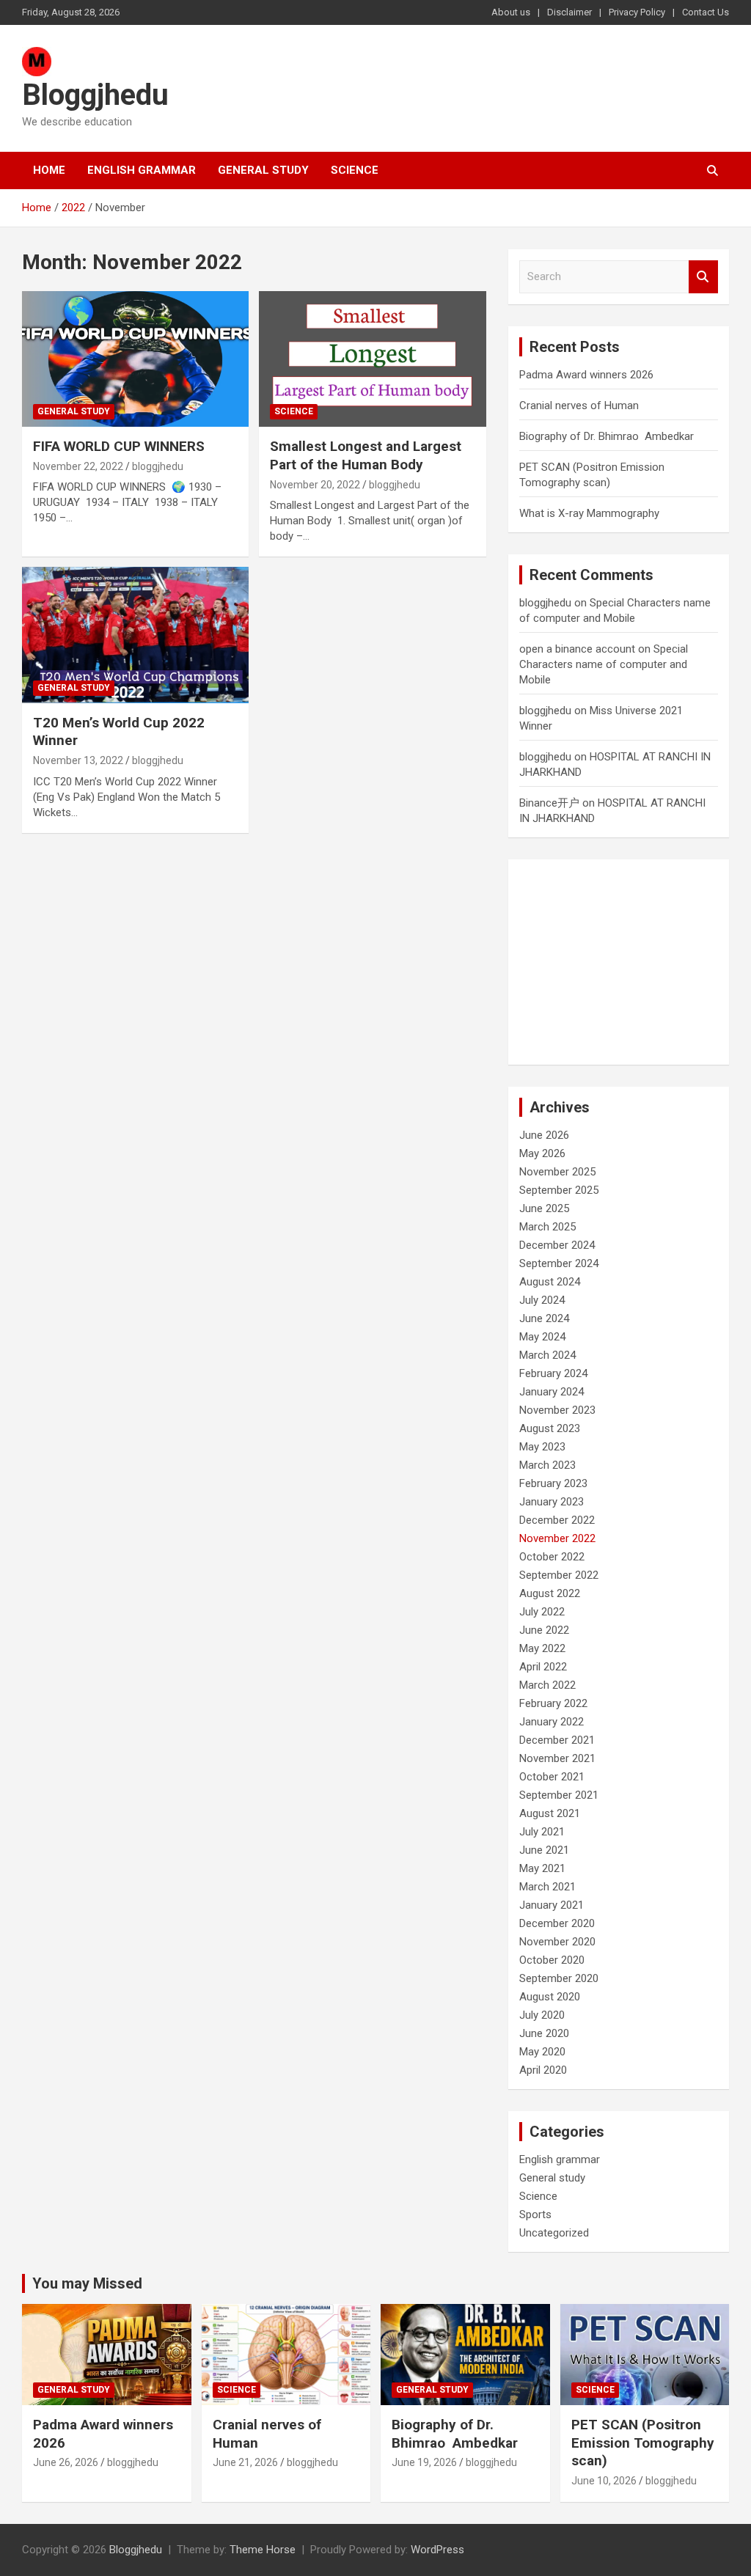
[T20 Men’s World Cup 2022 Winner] (135, 635)
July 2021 (542, 1832)
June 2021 (544, 1850)
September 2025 (559, 1190)
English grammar (142, 170)
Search (703, 277)
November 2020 (557, 1942)
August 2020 (550, 1997)
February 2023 (553, 1483)
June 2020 (544, 2033)
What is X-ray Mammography (589, 513)
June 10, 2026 (604, 2481)
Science (355, 170)
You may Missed (87, 2283)
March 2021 (547, 1887)
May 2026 (542, 1153)
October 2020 (552, 1960)
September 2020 (559, 1978)
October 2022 (552, 1557)
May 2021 (542, 1868)
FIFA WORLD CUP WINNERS (121, 446)
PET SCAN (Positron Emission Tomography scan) (643, 2443)
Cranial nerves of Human (579, 406)
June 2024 (544, 1318)
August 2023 (550, 1428)
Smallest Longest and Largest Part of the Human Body (366, 455)
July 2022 (542, 1612)
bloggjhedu (158, 466)
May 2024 (542, 1337)
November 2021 (557, 1758)
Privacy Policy (637, 12)
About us (511, 12)
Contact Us (706, 12)
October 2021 (552, 1777)
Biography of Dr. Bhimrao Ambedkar (607, 436)
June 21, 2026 (245, 2462)
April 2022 (543, 1667)
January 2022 (552, 1722)
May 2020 (542, 2052)
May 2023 (542, 1447)
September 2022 (559, 1575)
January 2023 (552, 1502)
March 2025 (547, 1227)
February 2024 (553, 1373)
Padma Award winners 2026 (586, 375)
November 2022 (557, 1538)
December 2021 (557, 1740)
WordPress (437, 2550)
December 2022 (557, 1520)
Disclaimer (569, 12)
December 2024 (557, 1245)
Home (49, 170)
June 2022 (544, 1630)
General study (263, 170)
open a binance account (577, 649)
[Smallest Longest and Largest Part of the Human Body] (372, 359)
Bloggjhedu (95, 95)
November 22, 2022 (78, 466)
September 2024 (559, 1263)
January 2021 (552, 1905)
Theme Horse (263, 2550)
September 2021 (559, 1795)
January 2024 (552, 1392)
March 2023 (547, 1465)
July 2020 (542, 2015)
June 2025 (544, 1208)
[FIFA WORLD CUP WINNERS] (135, 359)
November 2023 (557, 1410)
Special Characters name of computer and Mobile (604, 664)
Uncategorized (554, 2233)
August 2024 (550, 1282)
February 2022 (553, 1703)
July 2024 (542, 1300)
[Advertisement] (619, 962)
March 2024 (547, 1355)
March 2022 (547, 1685)
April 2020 (543, 2070)
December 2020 (557, 1923)
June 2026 (544, 1135)
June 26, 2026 (66, 2462)
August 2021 (550, 1813)
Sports (535, 2214)
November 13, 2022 (78, 760)
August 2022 (550, 1593)
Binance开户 (549, 803)
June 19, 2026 (424, 2462)
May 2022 (542, 1648)
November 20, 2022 (315, 485)
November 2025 (557, 1172)
